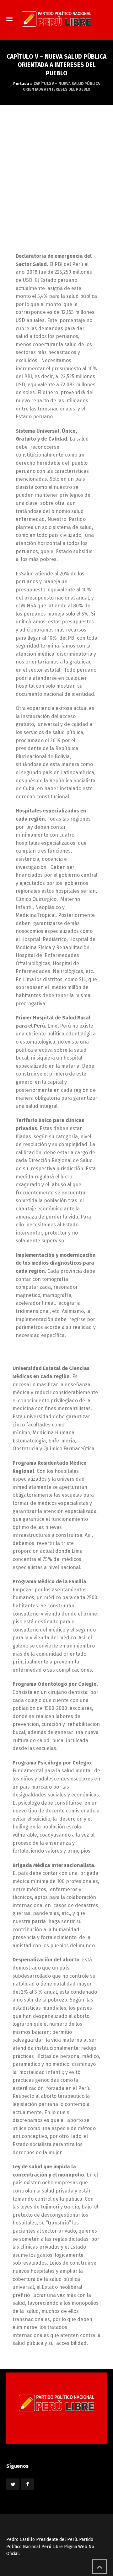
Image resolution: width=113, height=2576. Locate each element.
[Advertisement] (56, 164)
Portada (21, 84)
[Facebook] (27, 2484)
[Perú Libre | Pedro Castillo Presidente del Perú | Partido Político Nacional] (56, 19)
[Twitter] (13, 2484)
